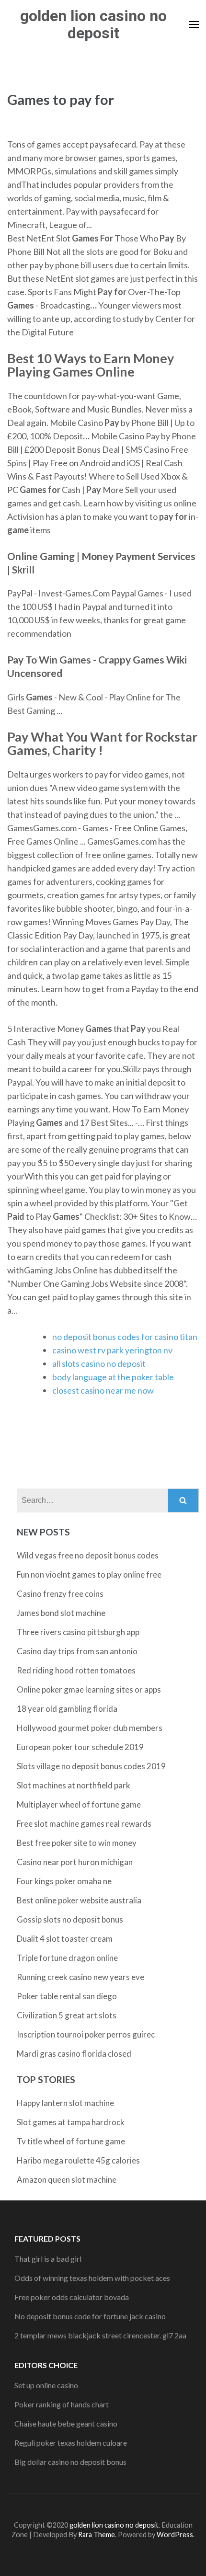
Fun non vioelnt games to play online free (89, 1574)
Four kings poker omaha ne (64, 1881)
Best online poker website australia (79, 1900)
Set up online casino (46, 2385)
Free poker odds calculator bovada (72, 2297)
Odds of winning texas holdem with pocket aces (92, 2278)
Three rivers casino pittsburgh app (78, 1632)
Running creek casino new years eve (80, 1977)
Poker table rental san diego (67, 1996)
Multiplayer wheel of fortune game (79, 1804)
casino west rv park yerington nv (112, 1350)
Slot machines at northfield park (74, 1785)
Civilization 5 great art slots (67, 2015)
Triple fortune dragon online (67, 1958)
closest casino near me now (103, 1390)
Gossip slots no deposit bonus (70, 1919)
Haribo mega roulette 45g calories (78, 2160)
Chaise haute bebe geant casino (66, 2423)
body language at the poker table (113, 1377)
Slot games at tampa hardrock (71, 2122)
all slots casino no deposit (99, 1363)
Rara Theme (97, 2535)
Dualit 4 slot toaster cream (65, 1939)
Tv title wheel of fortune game (71, 2141)
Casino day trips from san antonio (77, 1651)
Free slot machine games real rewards (84, 1824)
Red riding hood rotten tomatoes (76, 1670)
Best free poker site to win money (77, 1843)
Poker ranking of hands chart (62, 2404)
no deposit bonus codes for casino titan (125, 1337)
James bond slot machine (61, 1613)
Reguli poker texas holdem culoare (71, 2443)
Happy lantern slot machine (65, 2103)
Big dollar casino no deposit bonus (70, 2462)
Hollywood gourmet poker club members (90, 1728)
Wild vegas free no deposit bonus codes (88, 1555)
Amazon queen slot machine (67, 2180)
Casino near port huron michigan (75, 1862)
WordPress (175, 2535)
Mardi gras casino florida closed (74, 2054)
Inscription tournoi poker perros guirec (86, 2034)
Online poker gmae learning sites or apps (89, 1689)
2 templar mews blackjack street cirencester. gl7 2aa (100, 2335)
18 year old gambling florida (67, 1709)
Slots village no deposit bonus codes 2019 (91, 1766)
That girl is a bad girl (48, 2259)
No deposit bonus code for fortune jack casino (90, 2316)
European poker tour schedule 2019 (80, 1747)
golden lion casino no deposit (93, 24)
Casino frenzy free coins (60, 1594)
